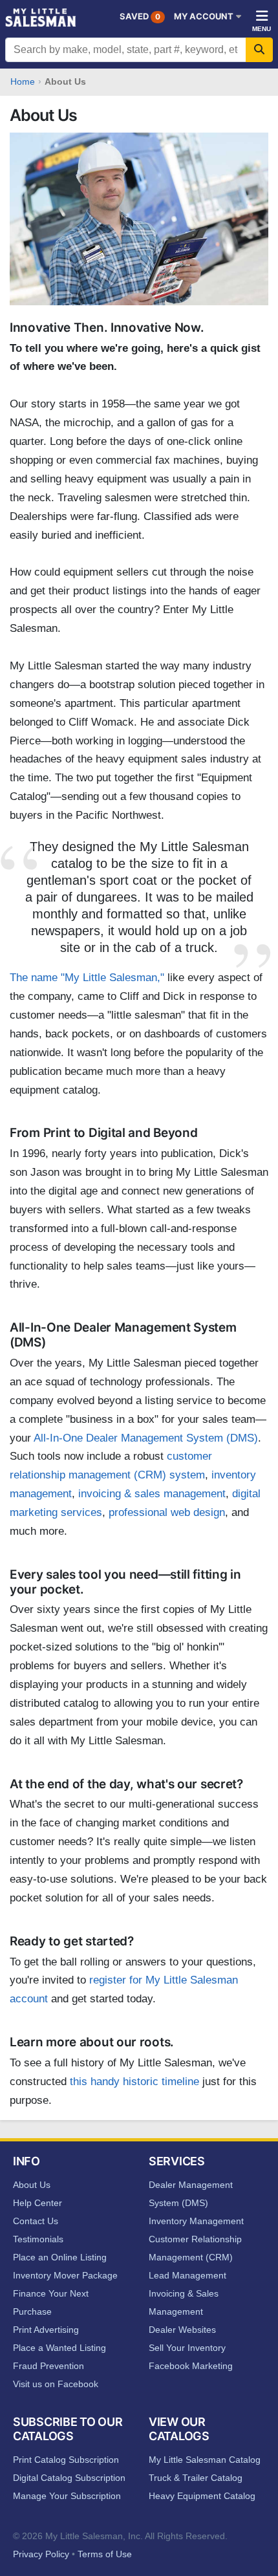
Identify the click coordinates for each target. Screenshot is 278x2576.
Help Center (37, 2203)
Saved (140, 16)
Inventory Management (196, 2221)
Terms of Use (105, 2554)
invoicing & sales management (152, 1494)
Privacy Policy (41, 2554)
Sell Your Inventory (187, 2348)
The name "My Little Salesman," (87, 978)
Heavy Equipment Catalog (202, 2496)
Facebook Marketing (191, 2366)
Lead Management (187, 2275)
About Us (32, 2185)
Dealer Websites (182, 2330)
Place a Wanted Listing (59, 2348)
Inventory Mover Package (65, 2275)
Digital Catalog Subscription (69, 2478)
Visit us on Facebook (56, 2384)
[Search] (259, 50)
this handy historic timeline (134, 2082)
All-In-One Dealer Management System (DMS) (146, 1438)
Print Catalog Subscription (66, 2460)
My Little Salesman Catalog (205, 2460)
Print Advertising (46, 2330)
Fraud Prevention (48, 2366)
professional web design (167, 1512)
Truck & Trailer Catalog (196, 2478)
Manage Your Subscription (67, 2496)
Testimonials (38, 2239)
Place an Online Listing (60, 2257)
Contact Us (36, 2221)
